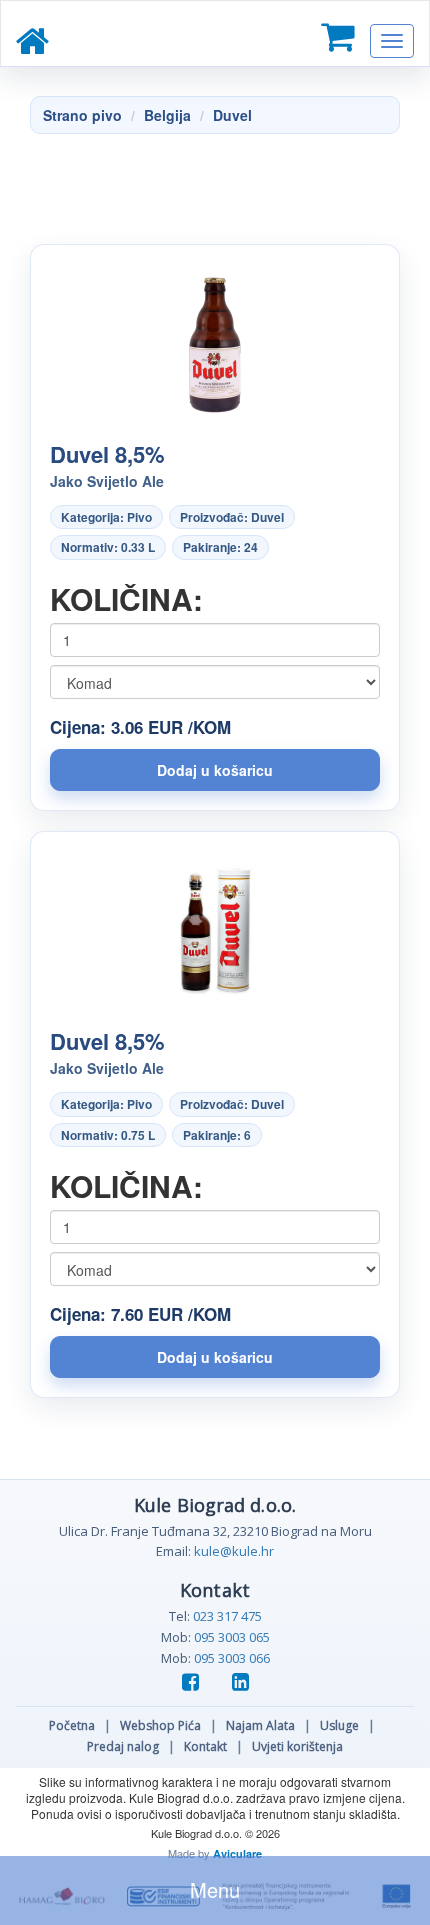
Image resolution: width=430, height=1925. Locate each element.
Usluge (339, 1725)
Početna (72, 1725)
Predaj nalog (123, 1746)
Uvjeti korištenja (297, 1746)
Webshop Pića (160, 1725)
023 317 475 (227, 1616)
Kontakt (205, 1746)
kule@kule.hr (234, 1551)
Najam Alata (260, 1725)
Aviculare (237, 1853)
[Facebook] (197, 1683)
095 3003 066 (232, 1658)
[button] (215, 770)
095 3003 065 (232, 1637)
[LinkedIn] (240, 1683)
